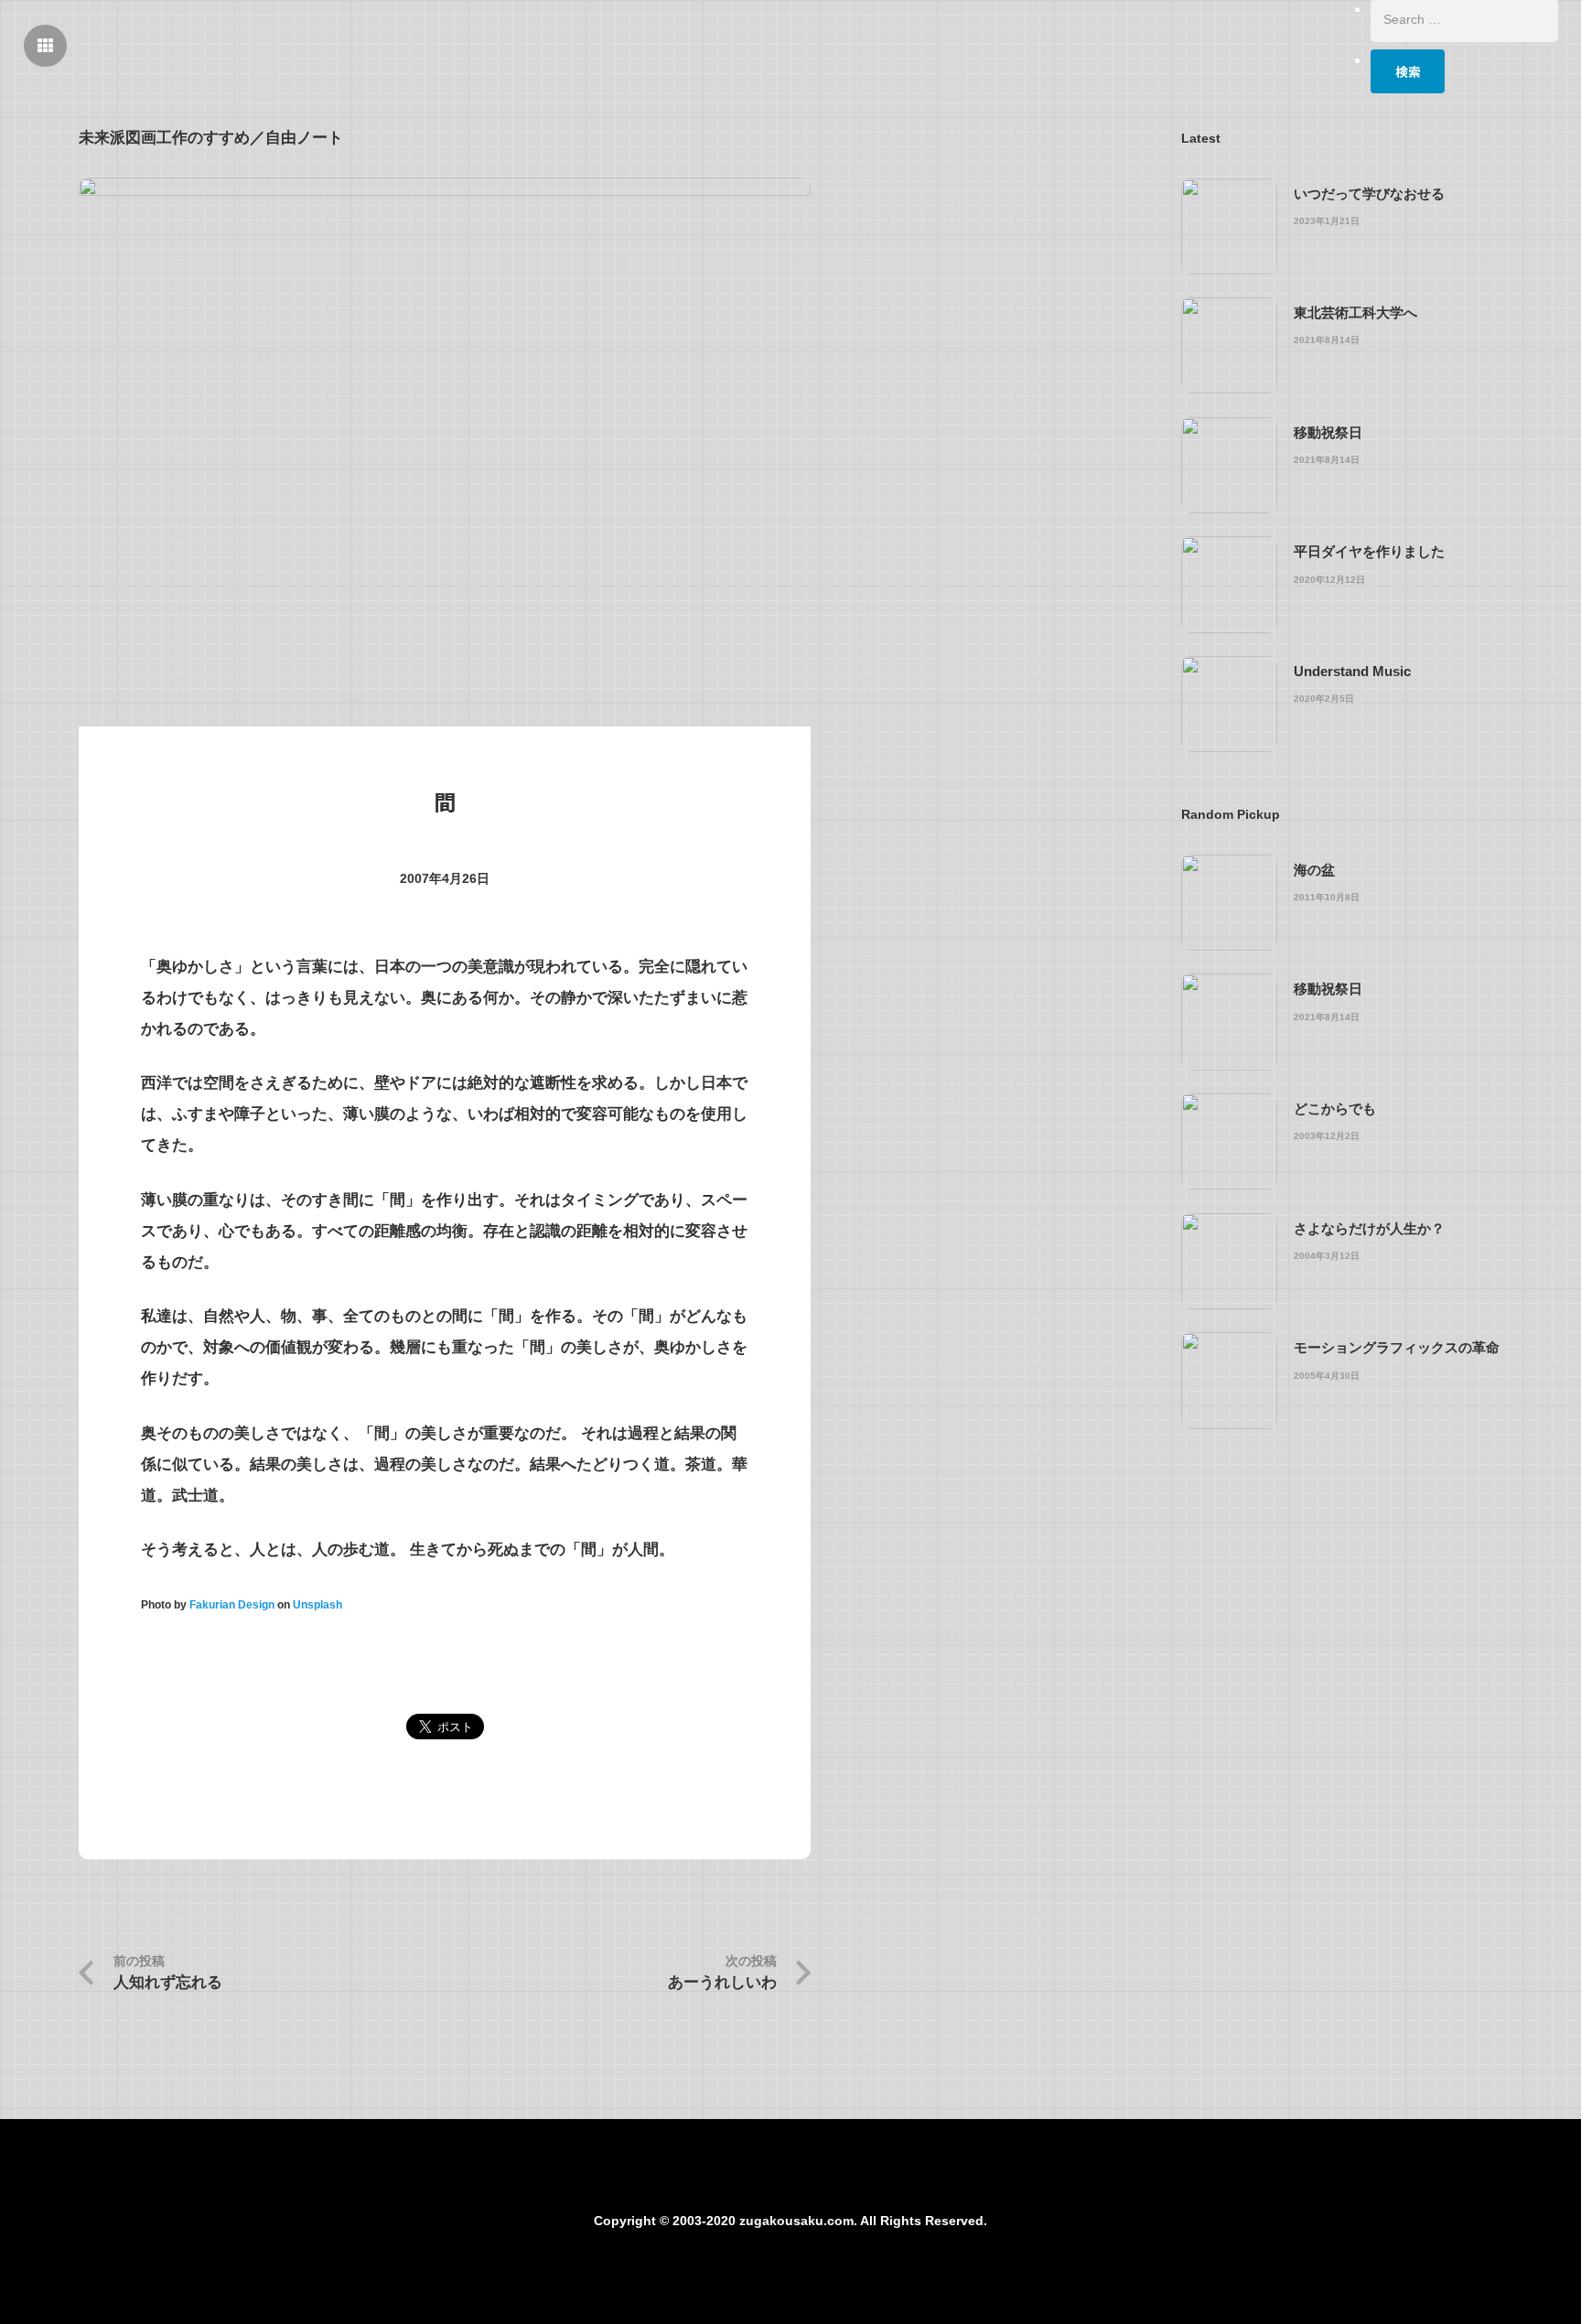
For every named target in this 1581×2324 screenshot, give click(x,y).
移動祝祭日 (1328, 432)
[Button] (46, 46)
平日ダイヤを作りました (1369, 551)
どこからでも (1335, 1108)
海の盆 (1314, 870)
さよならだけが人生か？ (1369, 1228)
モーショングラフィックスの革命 (1397, 1347)
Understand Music (1352, 671)
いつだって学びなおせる (1369, 194)
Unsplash (317, 1605)
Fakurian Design (232, 1605)
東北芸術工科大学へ (1355, 312)
